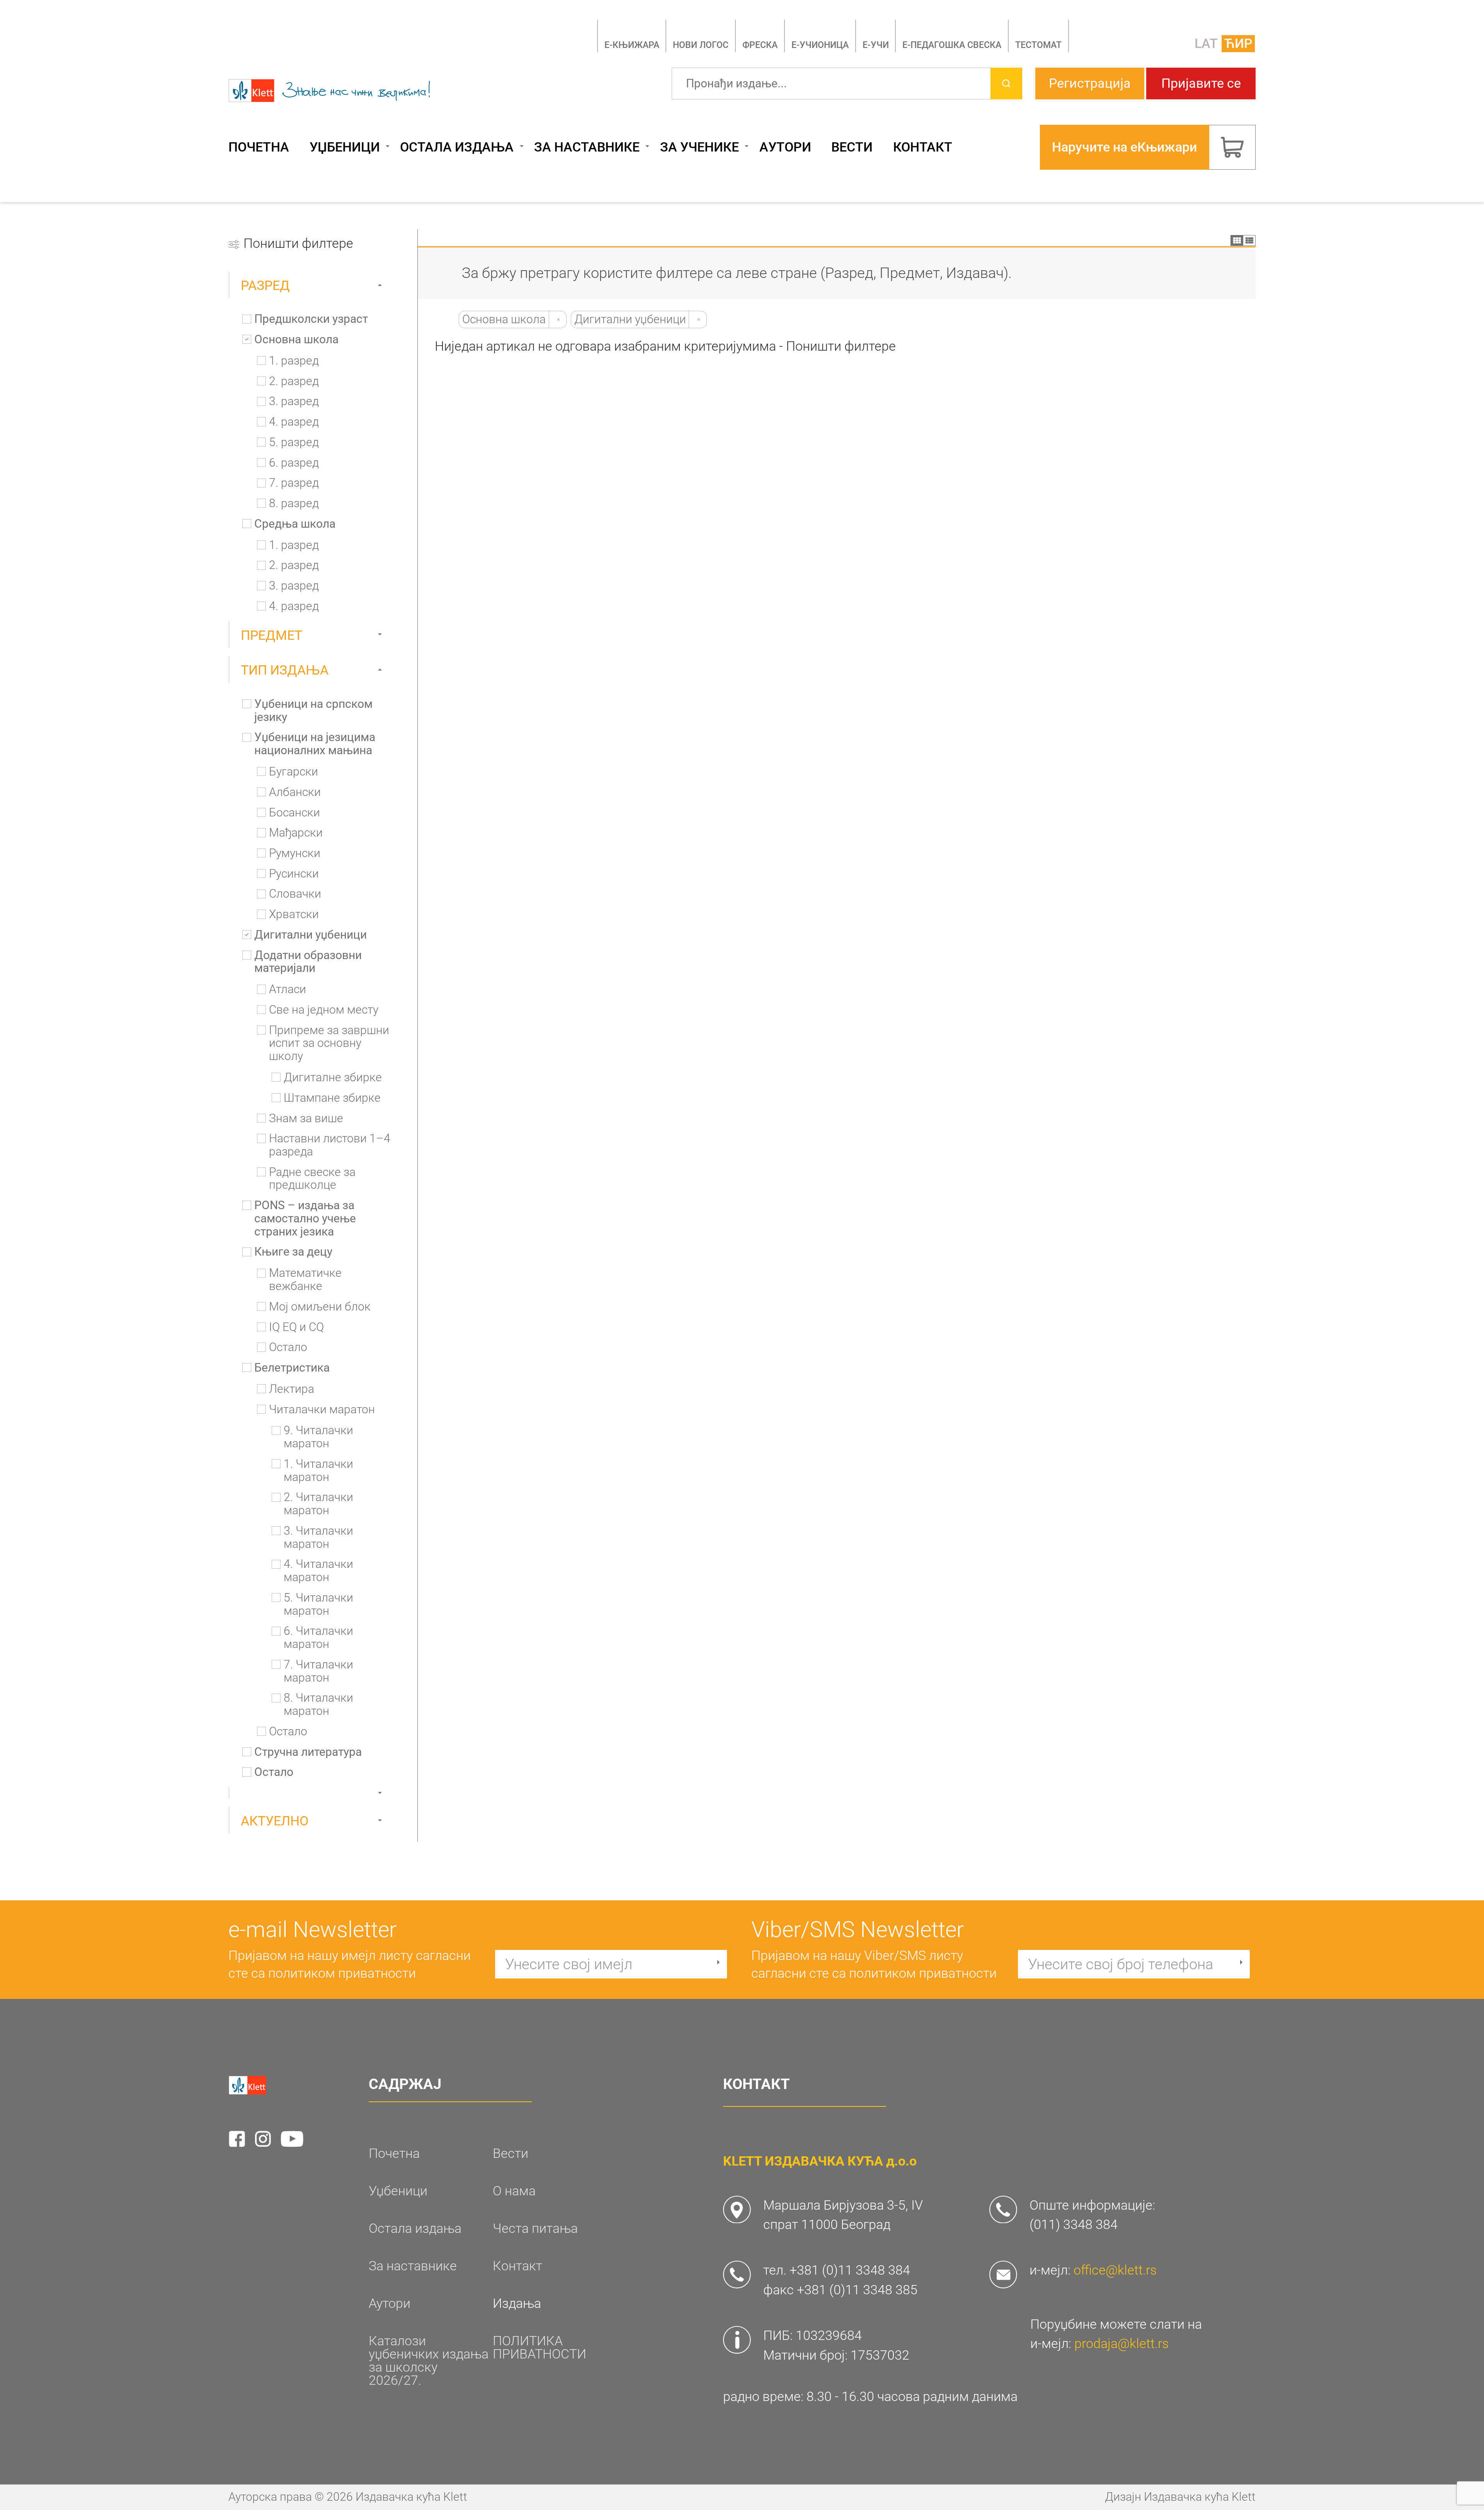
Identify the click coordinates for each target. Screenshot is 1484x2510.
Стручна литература (308, 1752)
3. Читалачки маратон (318, 1538)
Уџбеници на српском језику (313, 711)
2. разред (294, 381)
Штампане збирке (332, 1098)
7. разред (294, 483)
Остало (288, 1347)
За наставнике (587, 147)
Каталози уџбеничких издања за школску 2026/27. (429, 2361)
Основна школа (296, 340)
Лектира (292, 1389)
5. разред (294, 442)
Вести (852, 147)
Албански (295, 792)
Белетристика (292, 1368)
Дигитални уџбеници (311, 935)
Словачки (295, 894)
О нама (514, 2191)
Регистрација (1090, 83)
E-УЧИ (876, 45)
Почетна (259, 147)
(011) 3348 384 (1074, 2225)
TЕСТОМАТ (1038, 45)
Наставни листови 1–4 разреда (330, 1145)
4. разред (294, 422)
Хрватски (294, 914)
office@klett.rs (1115, 2270)
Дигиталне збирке (333, 1078)
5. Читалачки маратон (318, 1604)
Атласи (288, 989)
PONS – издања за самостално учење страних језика (305, 1219)
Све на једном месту (324, 1010)
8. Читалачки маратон (318, 1705)
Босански (294, 813)
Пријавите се (1201, 83)
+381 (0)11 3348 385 (857, 2290)
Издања (517, 2304)
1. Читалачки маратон (318, 1471)
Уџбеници (345, 147)
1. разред (294, 361)
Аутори (785, 147)
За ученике (699, 147)
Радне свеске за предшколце (312, 1179)
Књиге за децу (293, 1252)
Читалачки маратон (322, 1410)
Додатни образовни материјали (308, 962)
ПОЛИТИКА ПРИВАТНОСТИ (539, 2348)
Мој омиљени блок (320, 1307)
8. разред (294, 504)
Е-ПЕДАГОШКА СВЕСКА (952, 45)
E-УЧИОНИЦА (820, 45)
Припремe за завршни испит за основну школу (329, 1044)
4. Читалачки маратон (318, 1571)
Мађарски (296, 833)
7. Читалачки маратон (318, 1671)
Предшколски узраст (311, 319)
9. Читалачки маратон (318, 1437)
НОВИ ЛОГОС (701, 45)
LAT (1206, 43)
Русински (294, 874)
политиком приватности (342, 1973)
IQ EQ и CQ (296, 1327)
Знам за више (306, 1119)
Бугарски (294, 772)
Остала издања (457, 147)
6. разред (294, 463)
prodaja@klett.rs (1122, 2344)
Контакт (923, 147)
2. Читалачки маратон (318, 1504)
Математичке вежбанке (305, 1280)
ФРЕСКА (760, 45)
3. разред (294, 401)
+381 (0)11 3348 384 (850, 2270)
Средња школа (295, 524)
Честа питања (535, 2229)
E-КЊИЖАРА (632, 45)
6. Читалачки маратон (318, 1638)
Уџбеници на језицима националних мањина (315, 744)
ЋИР (1238, 43)
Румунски (295, 853)
